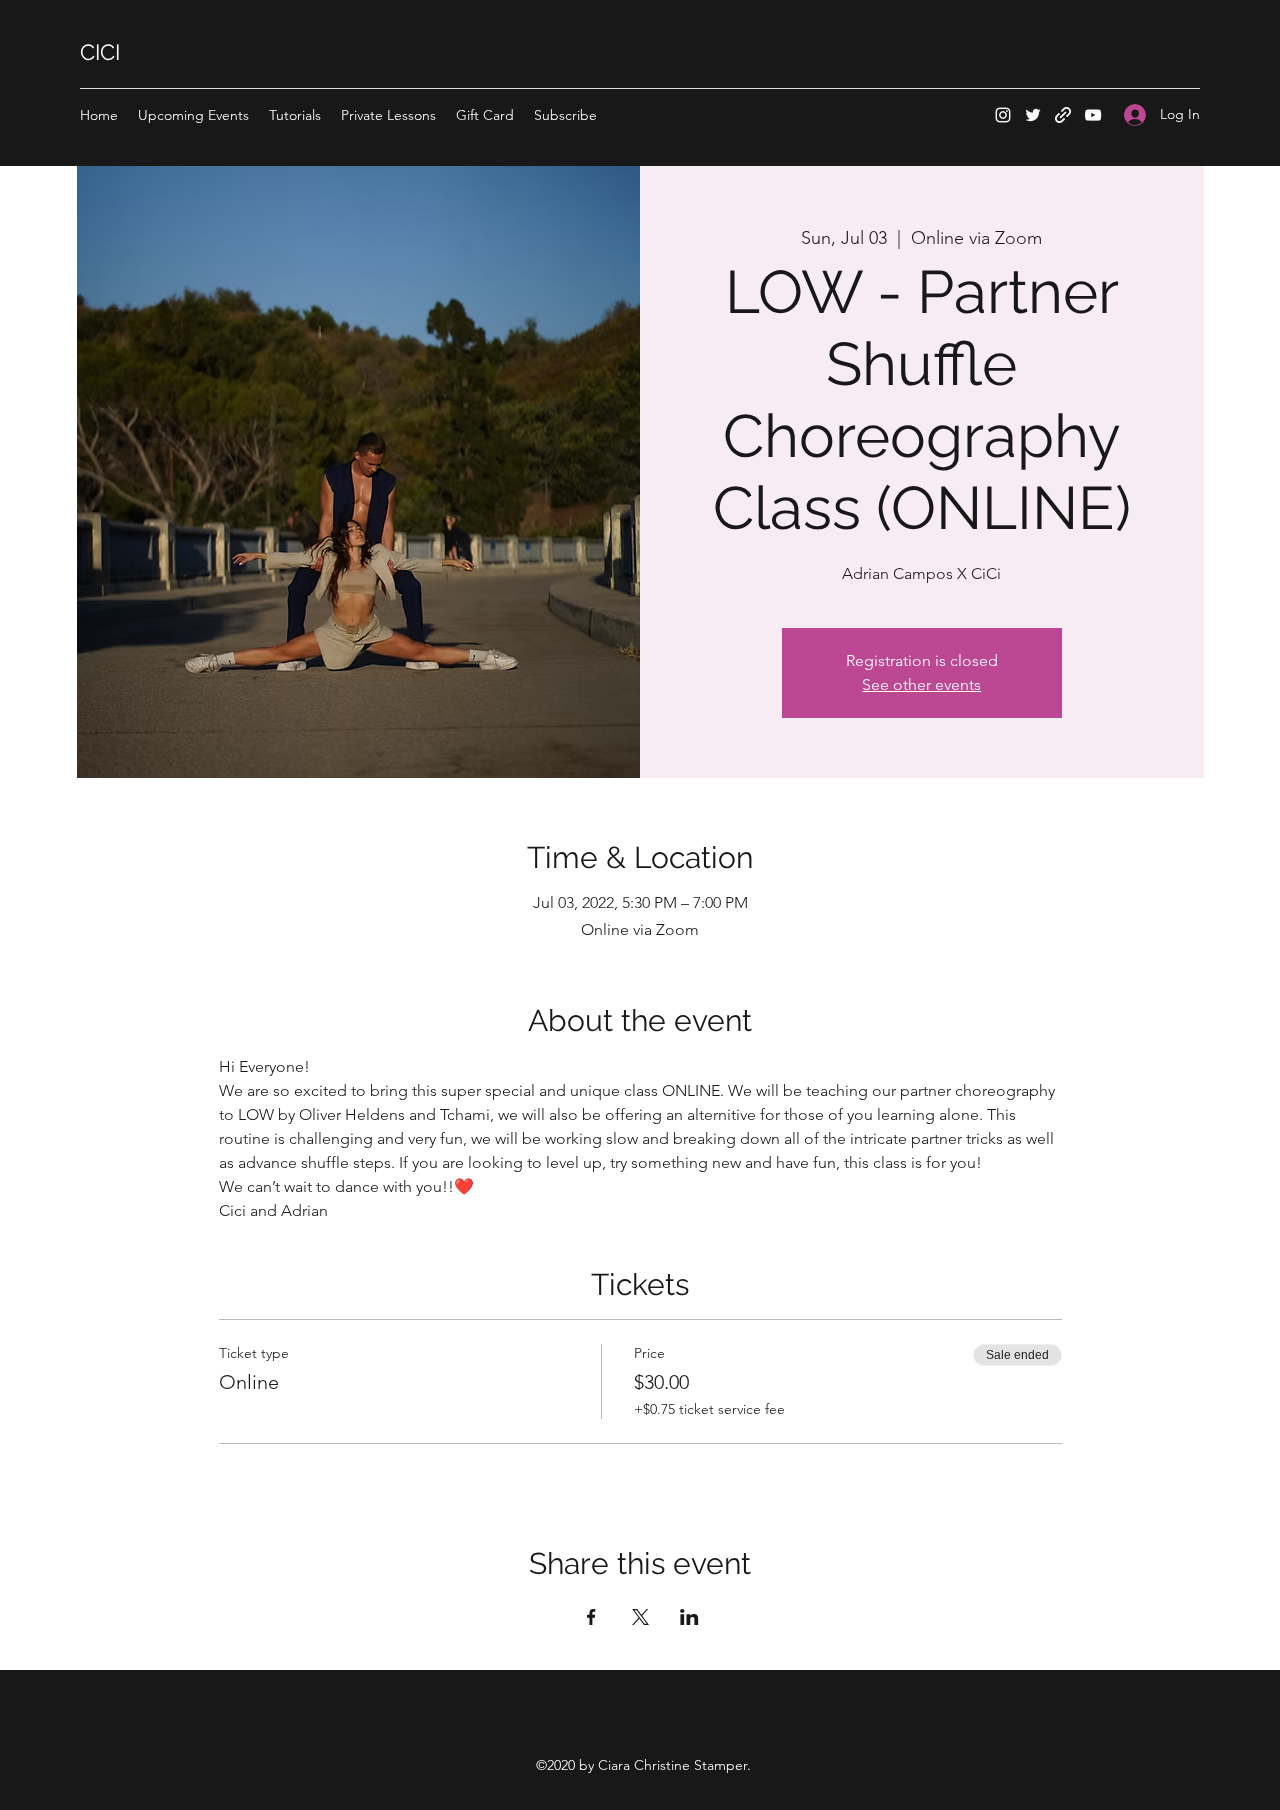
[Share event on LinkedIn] (689, 1617)
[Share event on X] (640, 1617)
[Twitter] (1033, 115)
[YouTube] (1093, 115)
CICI (100, 52)
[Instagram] (1003, 115)
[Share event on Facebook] (591, 1617)
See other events (921, 684)
